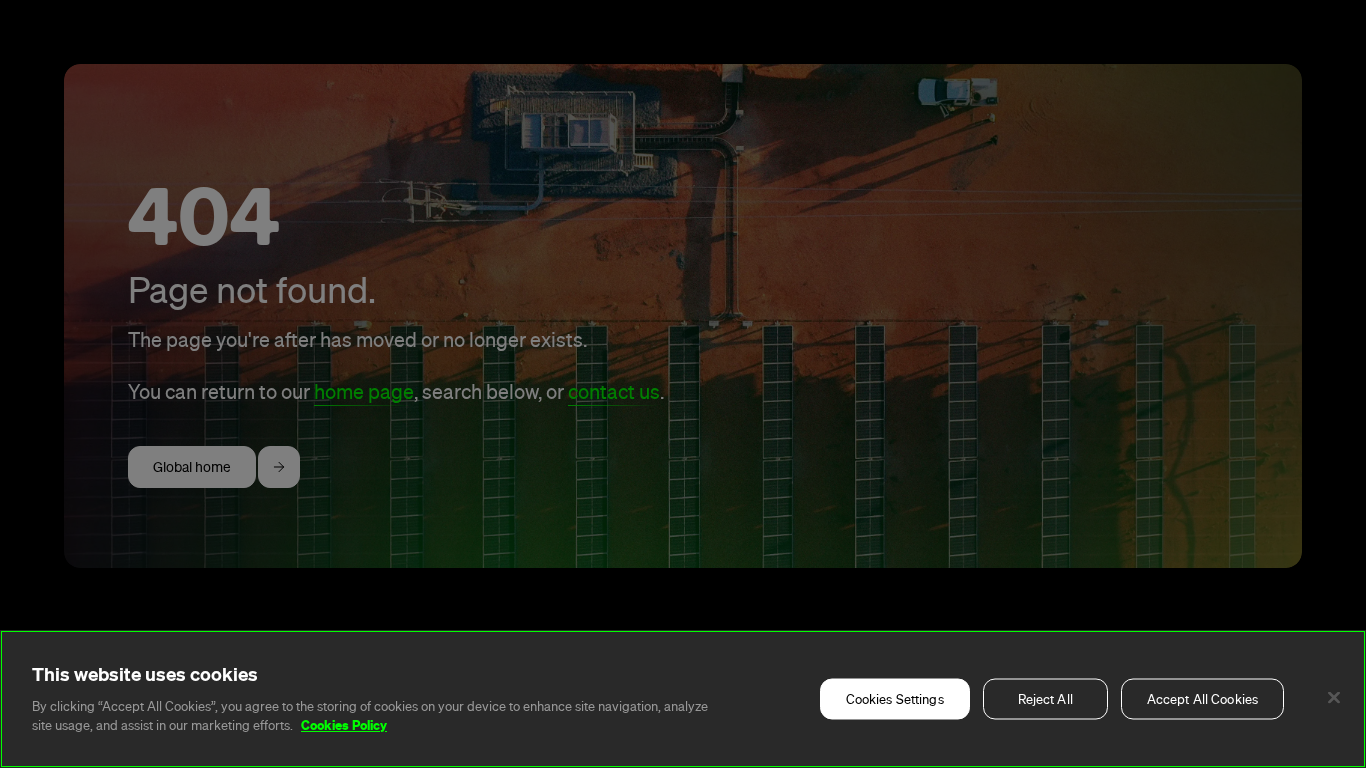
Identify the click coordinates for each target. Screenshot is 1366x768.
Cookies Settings (895, 699)
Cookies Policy (344, 725)
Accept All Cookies (1202, 699)
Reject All (1045, 699)
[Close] (1334, 698)
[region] (683, 699)
